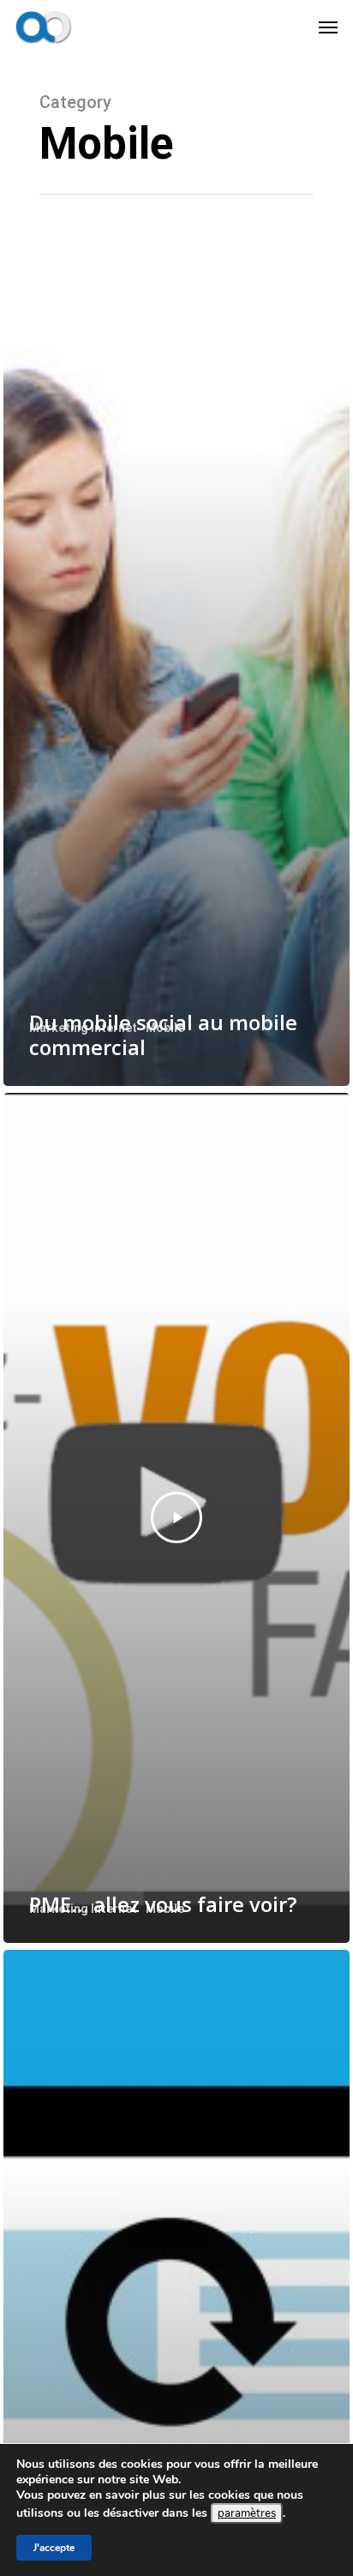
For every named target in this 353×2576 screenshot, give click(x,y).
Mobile (165, 1028)
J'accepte (54, 2548)
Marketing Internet (83, 1028)
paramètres (247, 2513)
